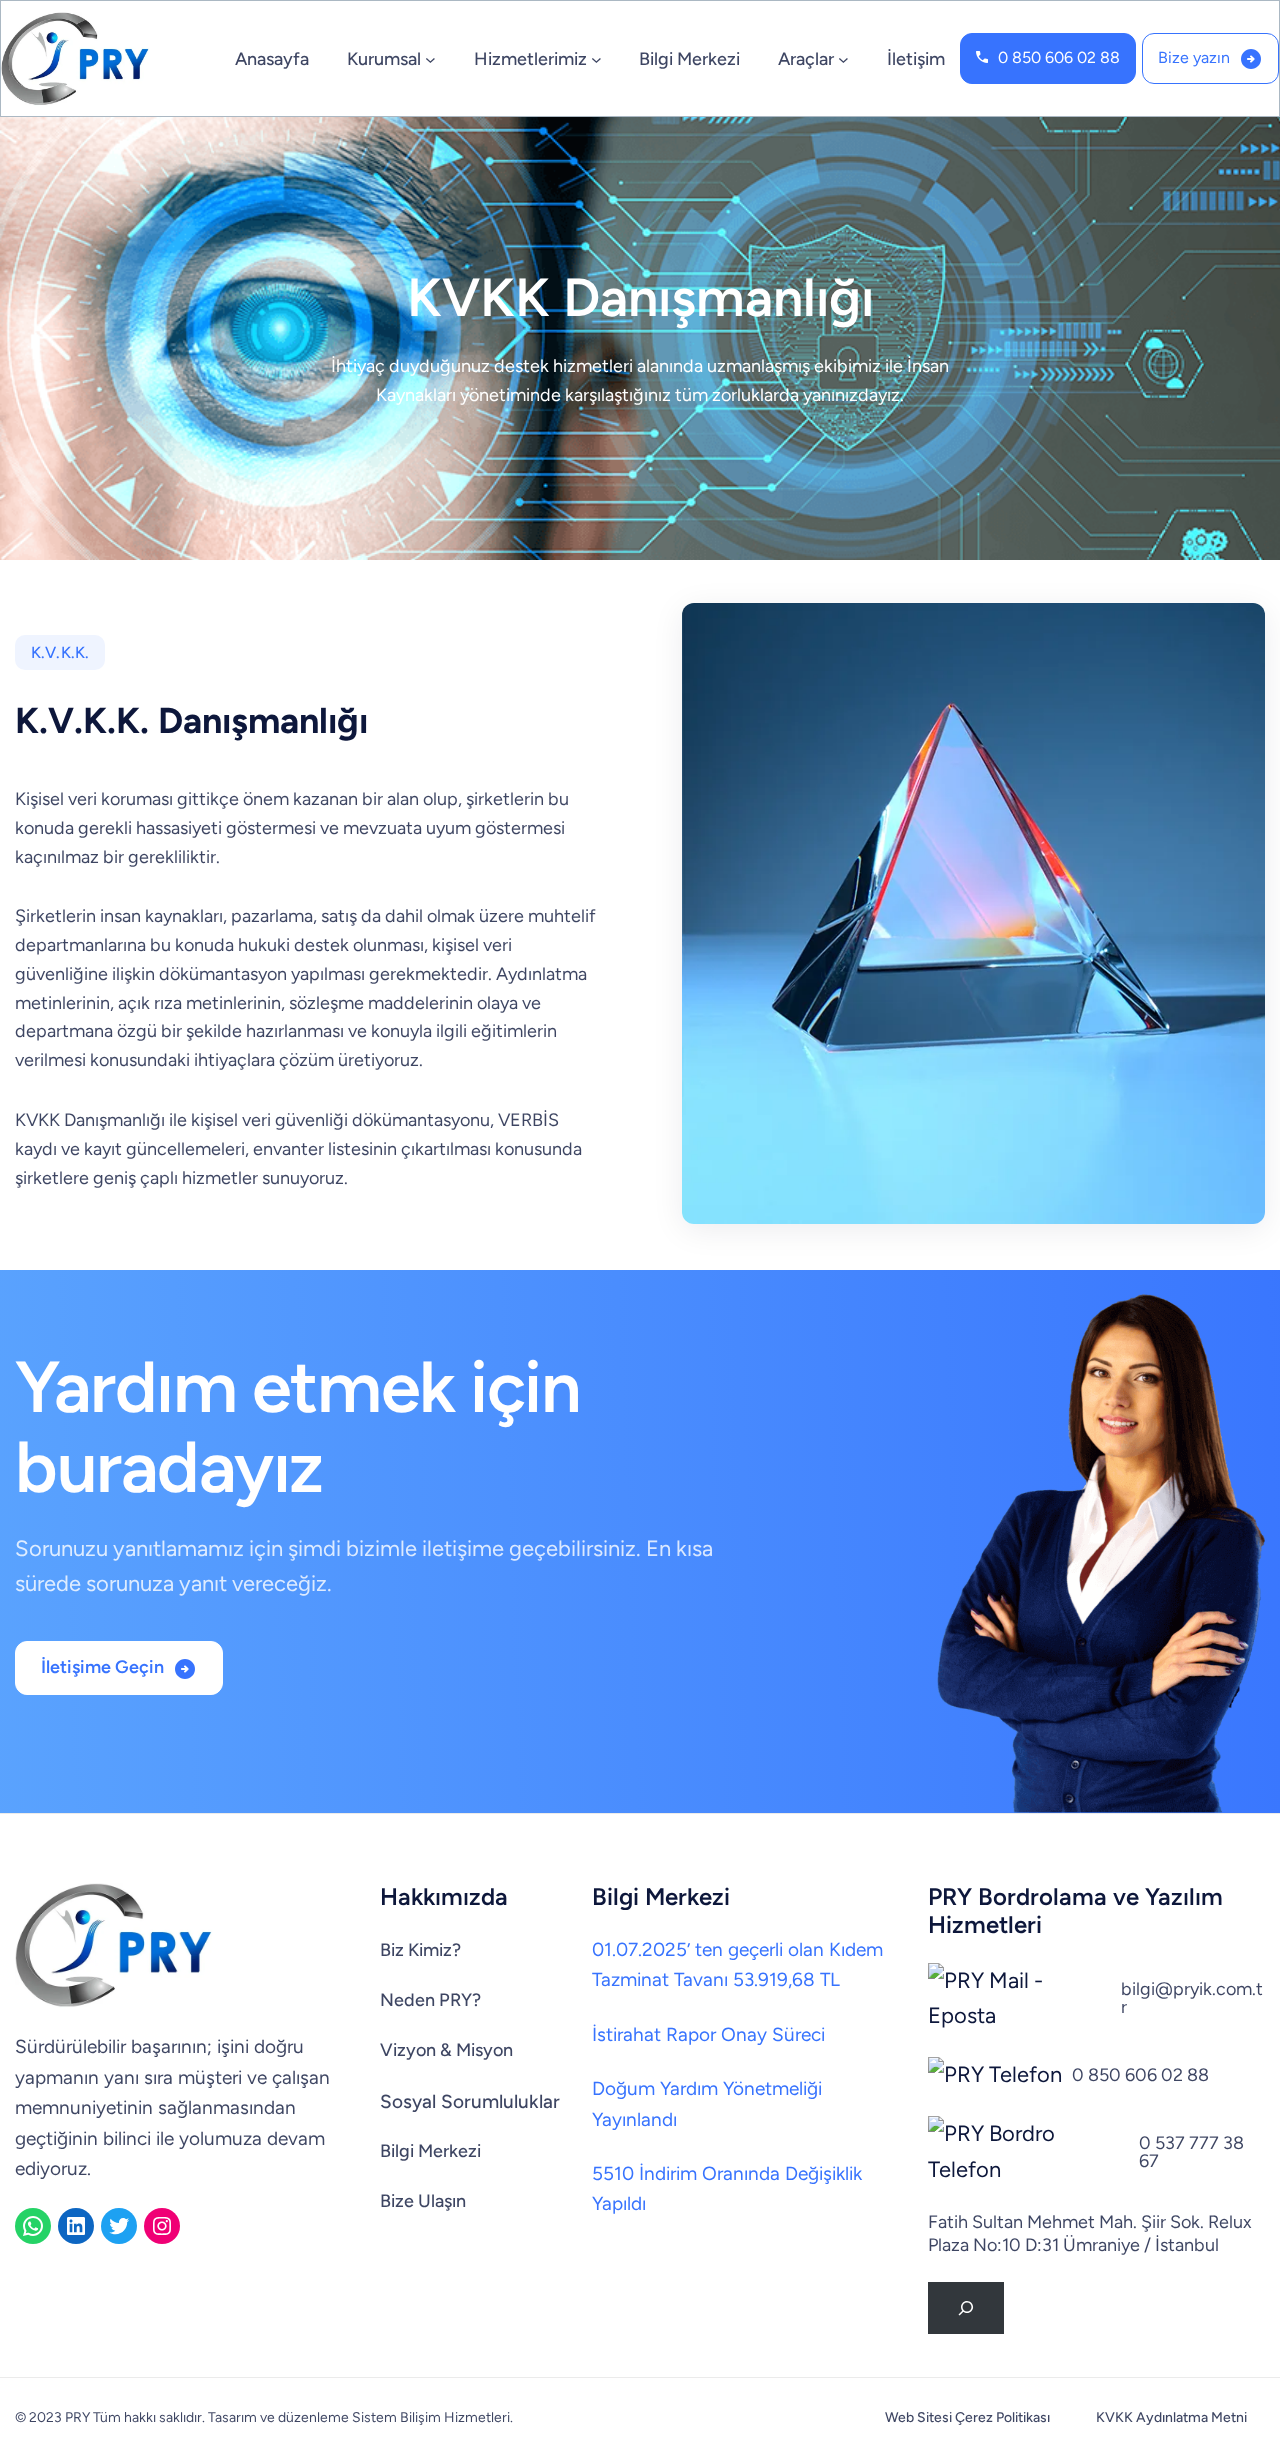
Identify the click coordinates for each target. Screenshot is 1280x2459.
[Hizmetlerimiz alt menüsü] (596, 58)
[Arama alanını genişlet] (966, 2308)
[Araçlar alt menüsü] (843, 58)
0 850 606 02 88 (1059, 57)
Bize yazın (1194, 57)
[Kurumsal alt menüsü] (430, 58)
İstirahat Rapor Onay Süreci (708, 2034)
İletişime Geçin (102, 1667)
